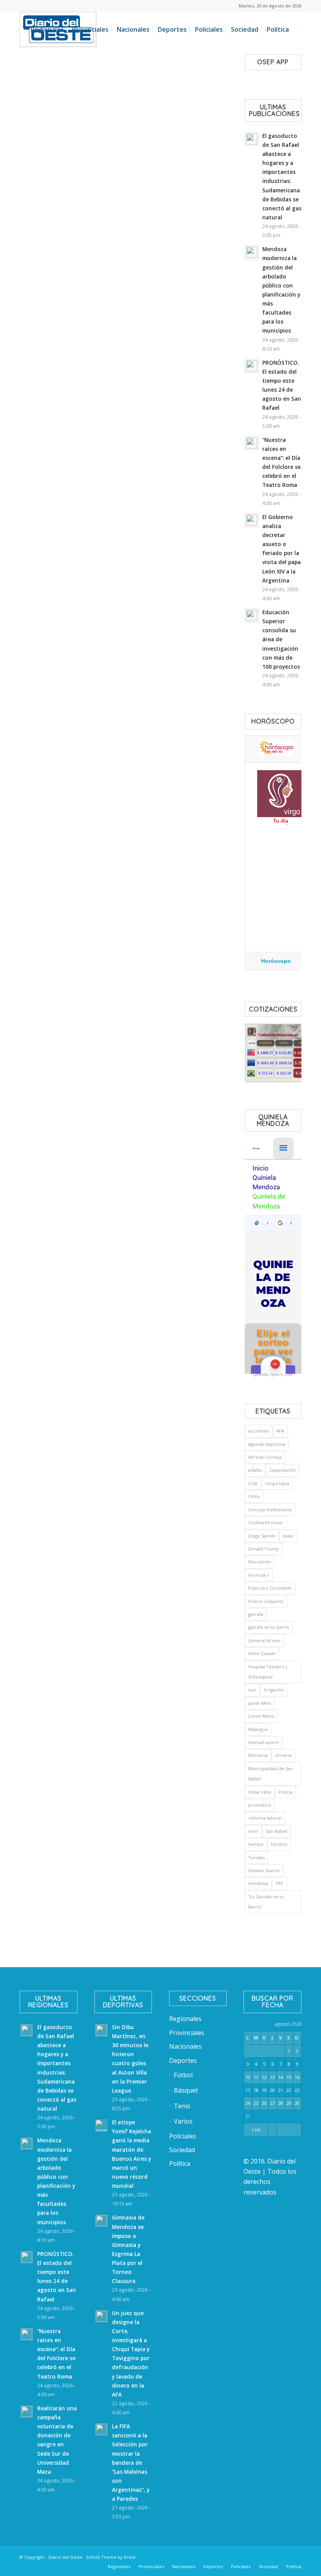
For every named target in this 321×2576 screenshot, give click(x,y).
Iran (252, 1690)
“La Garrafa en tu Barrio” (266, 1902)
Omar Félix (260, 1792)
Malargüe (258, 1729)
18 (256, 2090)
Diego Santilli (262, 1536)
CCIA (253, 1483)
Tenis (182, 2106)
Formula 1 (259, 1575)
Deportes (183, 2060)
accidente (259, 1431)
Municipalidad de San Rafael (271, 1774)
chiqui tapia (277, 1483)
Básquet (186, 2090)
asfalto (255, 1470)
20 (272, 2090)
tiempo (256, 1844)
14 (281, 2077)
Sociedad (182, 2150)
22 (289, 2090)
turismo (279, 1844)
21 (281, 2090)
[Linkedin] (213, 2556)
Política (180, 2164)
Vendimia (258, 1883)
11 (256, 2077)
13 (272, 2077)
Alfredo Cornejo (265, 1457)
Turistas (256, 1857)
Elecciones (259, 1562)
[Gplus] (284, 2556)
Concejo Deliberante (270, 1510)
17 (248, 2090)
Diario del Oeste (66, 2557)
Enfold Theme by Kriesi (111, 2557)
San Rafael (277, 1831)
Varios (183, 2121)
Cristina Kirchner (266, 1522)
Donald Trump (263, 1549)
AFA (280, 1431)
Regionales (185, 2019)
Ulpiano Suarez (264, 1870)
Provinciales (187, 2033)
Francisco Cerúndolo (270, 1588)
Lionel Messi (261, 1716)
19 (264, 2090)
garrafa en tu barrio (269, 1627)
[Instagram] (249, 2556)
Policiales (183, 2136)
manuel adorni (264, 1742)
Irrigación (274, 1690)
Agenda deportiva (267, 1444)
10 (248, 2077)
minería (283, 1755)
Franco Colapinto (266, 1601)
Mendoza (258, 1755)
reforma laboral (265, 1818)
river (253, 1831)
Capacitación (283, 1470)
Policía (286, 1792)
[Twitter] (225, 2556)
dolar (288, 1536)
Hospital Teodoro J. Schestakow (268, 1672)
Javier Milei (260, 1703)
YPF (280, 1883)
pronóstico (260, 1805)
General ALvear (265, 1640)
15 (289, 2077)
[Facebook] (202, 2556)
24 (248, 2103)
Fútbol (183, 2075)
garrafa (256, 1614)
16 (297, 2077)
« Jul (256, 2129)
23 (297, 2090)
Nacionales (185, 2046)
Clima (254, 1496)
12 (264, 2077)
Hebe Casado (262, 1653)
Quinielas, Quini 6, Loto (273, 1374)
